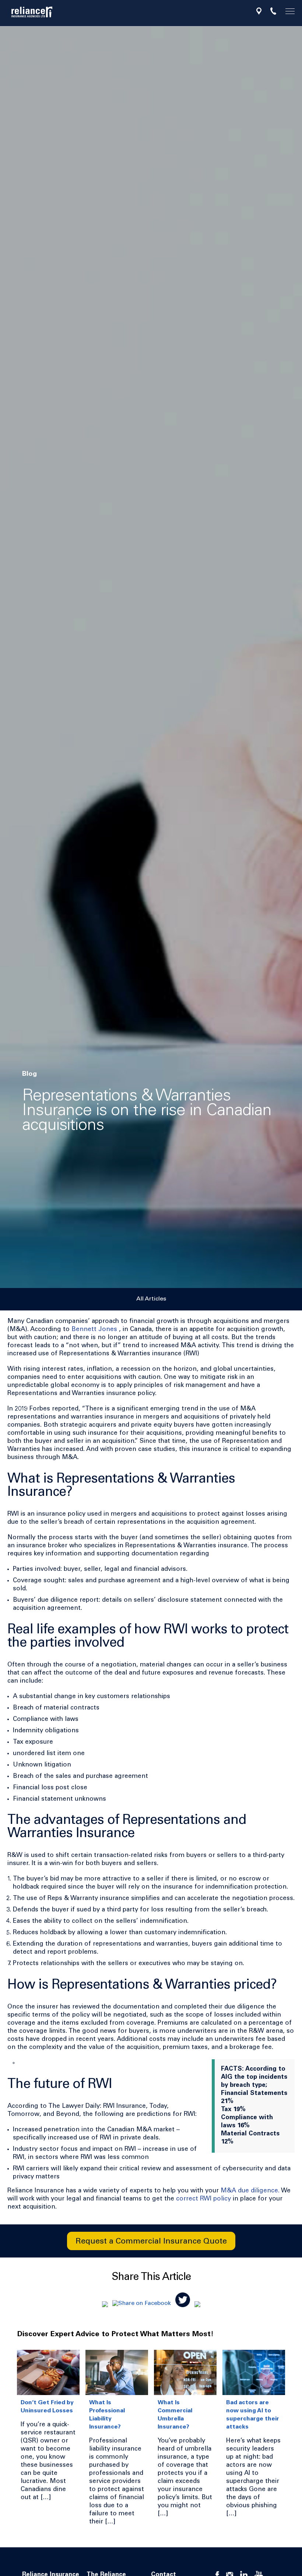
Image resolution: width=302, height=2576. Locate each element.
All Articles (151, 1299)
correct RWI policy (203, 2199)
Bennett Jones (94, 1330)
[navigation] (287, 12)
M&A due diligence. (250, 2191)
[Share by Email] (106, 2303)
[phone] (273, 11)
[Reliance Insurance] (32, 12)
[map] (259, 11)
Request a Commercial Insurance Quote (151, 2242)
